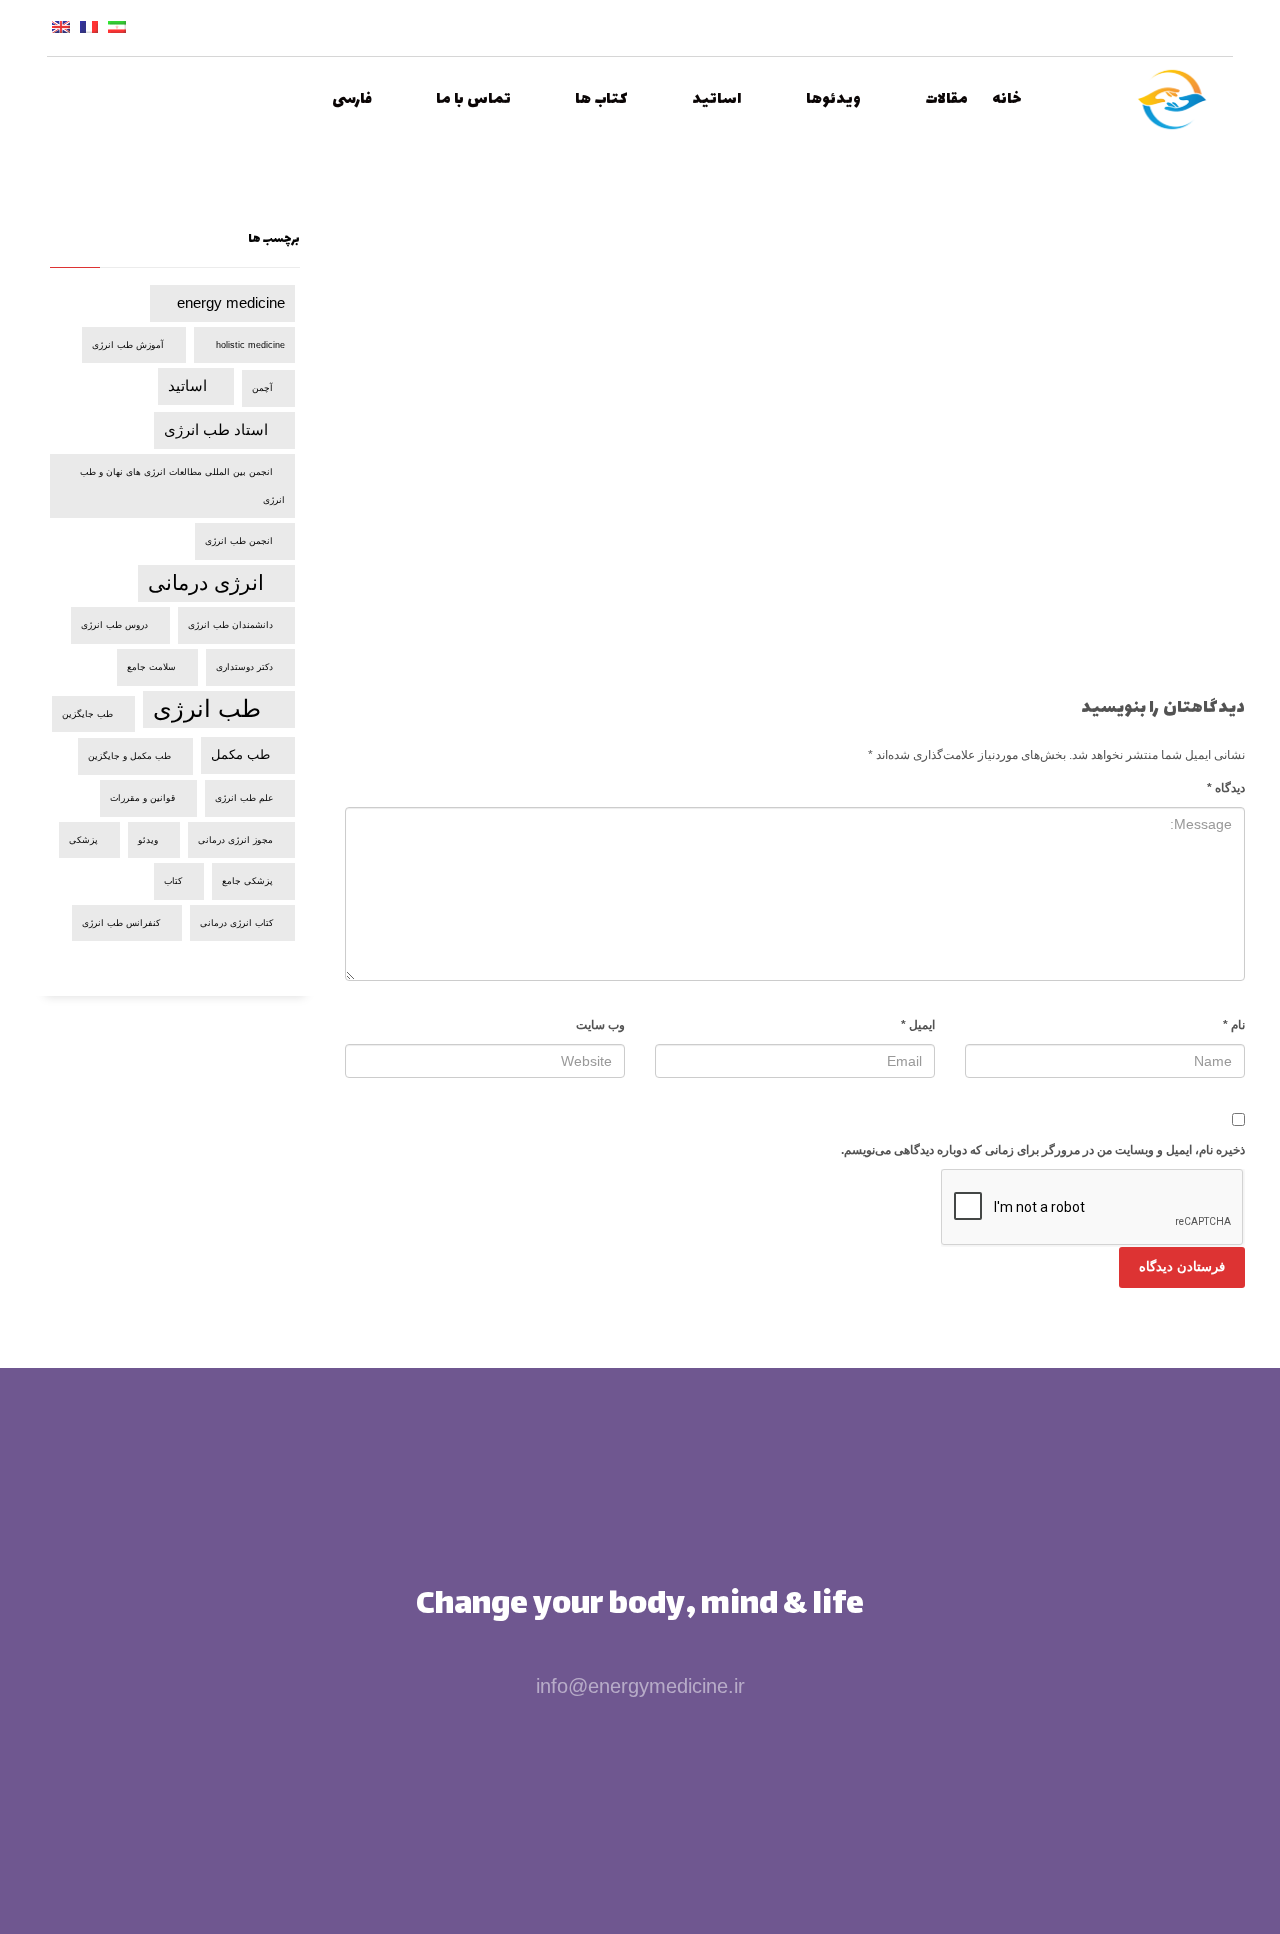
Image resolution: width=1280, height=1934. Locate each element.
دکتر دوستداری (244, 667)
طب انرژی (207, 708)
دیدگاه (1226, 788)
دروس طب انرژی (114, 625)
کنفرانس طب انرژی (121, 923)
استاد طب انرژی (216, 429)
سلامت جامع (151, 667)
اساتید (187, 385)
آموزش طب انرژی (128, 345)
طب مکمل (240, 754)
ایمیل (918, 1025)
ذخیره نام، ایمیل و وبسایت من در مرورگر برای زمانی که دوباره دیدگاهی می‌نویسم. (1043, 1150)
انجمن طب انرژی (239, 541)
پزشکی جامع (247, 881)
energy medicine (231, 302)
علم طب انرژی (244, 798)
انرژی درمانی (206, 582)
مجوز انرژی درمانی (235, 840)
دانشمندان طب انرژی (230, 625)
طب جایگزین (87, 714)
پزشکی (83, 840)
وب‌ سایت (600, 1025)
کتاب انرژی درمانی (236, 923)
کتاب (173, 881)
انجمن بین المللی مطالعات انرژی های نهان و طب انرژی (182, 486)
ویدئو (148, 840)
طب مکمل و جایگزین (129, 756)
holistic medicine (250, 345)
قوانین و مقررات (142, 798)
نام (1234, 1025)
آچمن (262, 388)
